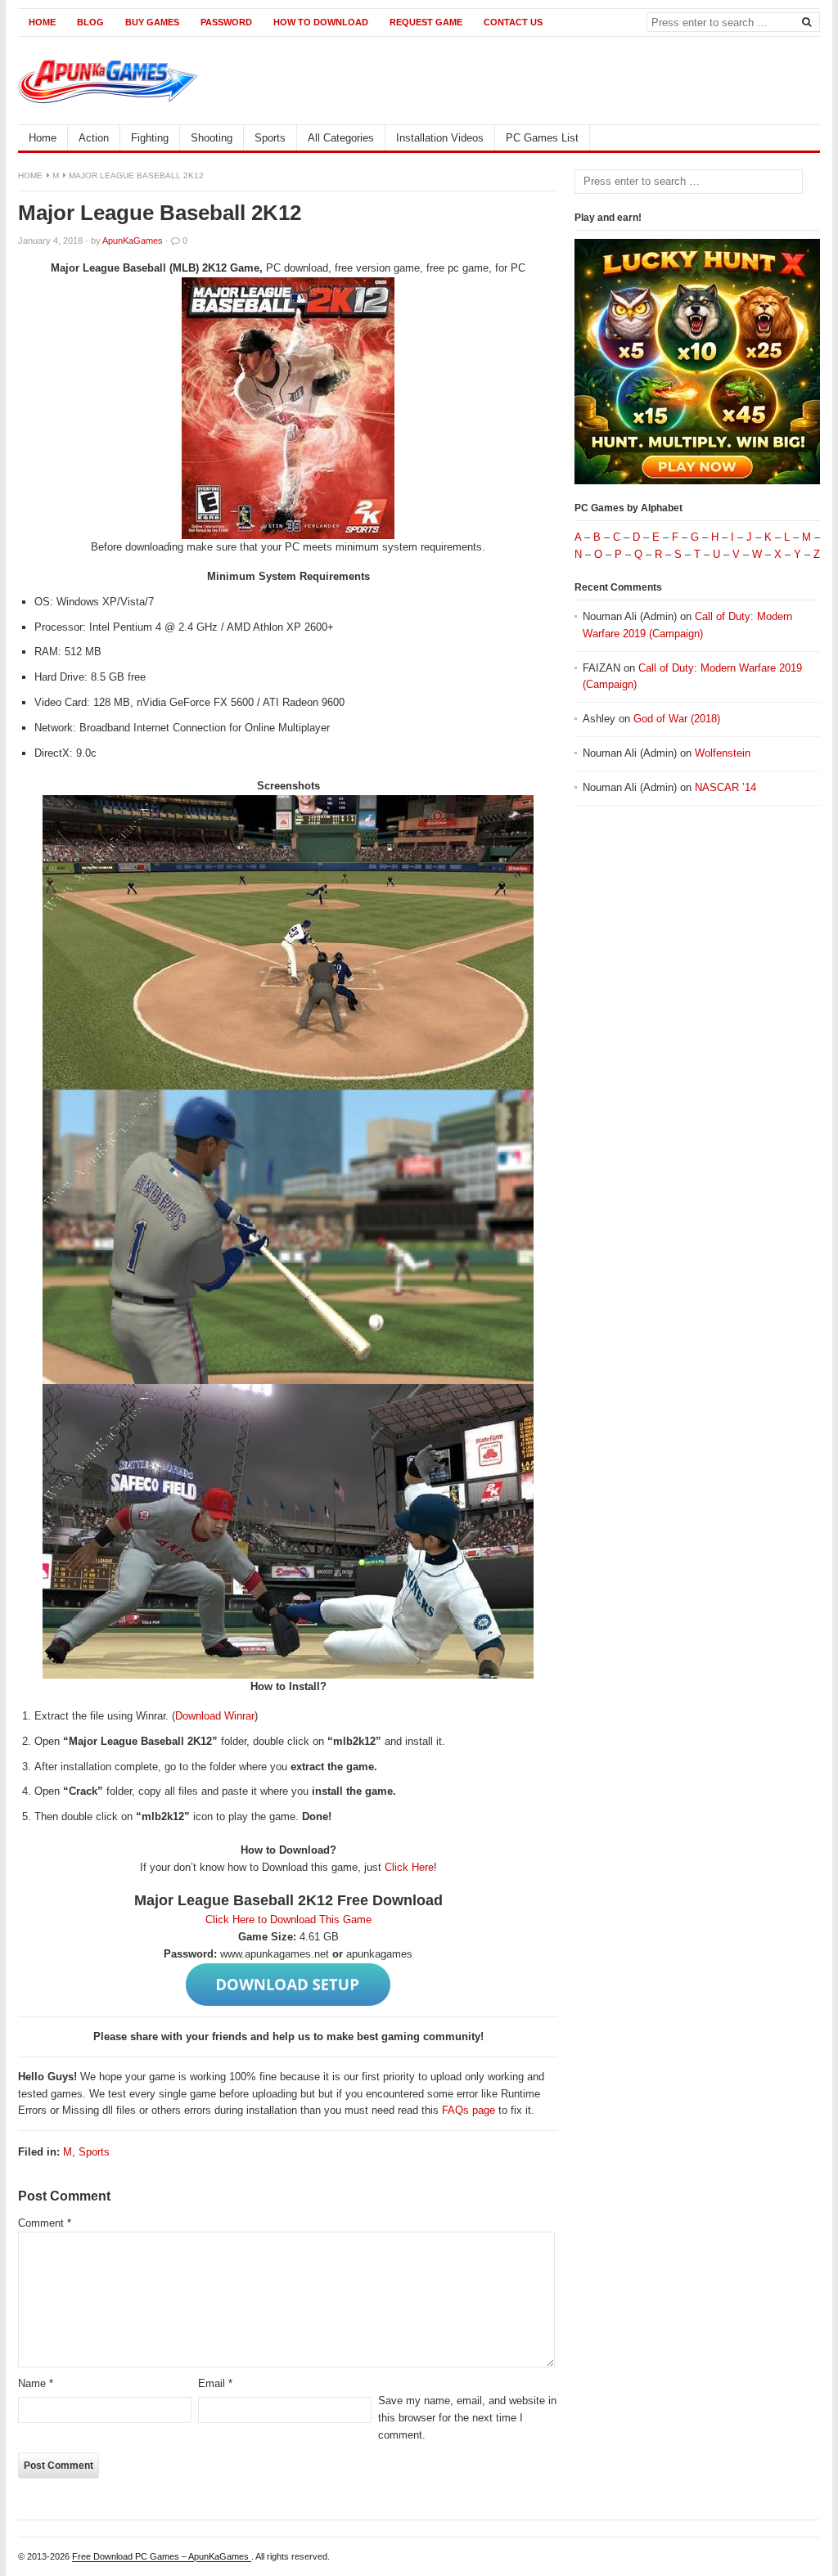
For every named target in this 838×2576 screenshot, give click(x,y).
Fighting (150, 138)
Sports (270, 138)
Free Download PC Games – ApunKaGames (162, 2556)
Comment (45, 2223)
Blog (90, 22)
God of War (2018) (677, 719)
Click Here (409, 1867)
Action (94, 138)
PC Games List (542, 138)
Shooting (212, 138)
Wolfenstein (723, 753)
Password (226, 22)
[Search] (806, 21)
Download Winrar (215, 1716)
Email (215, 2383)
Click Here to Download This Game (288, 1920)
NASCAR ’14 (725, 787)
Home (42, 22)
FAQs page (469, 2110)
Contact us (513, 22)
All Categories (341, 138)
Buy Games (152, 22)
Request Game (426, 22)
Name (36, 2383)
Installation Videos (440, 138)
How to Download (321, 22)
